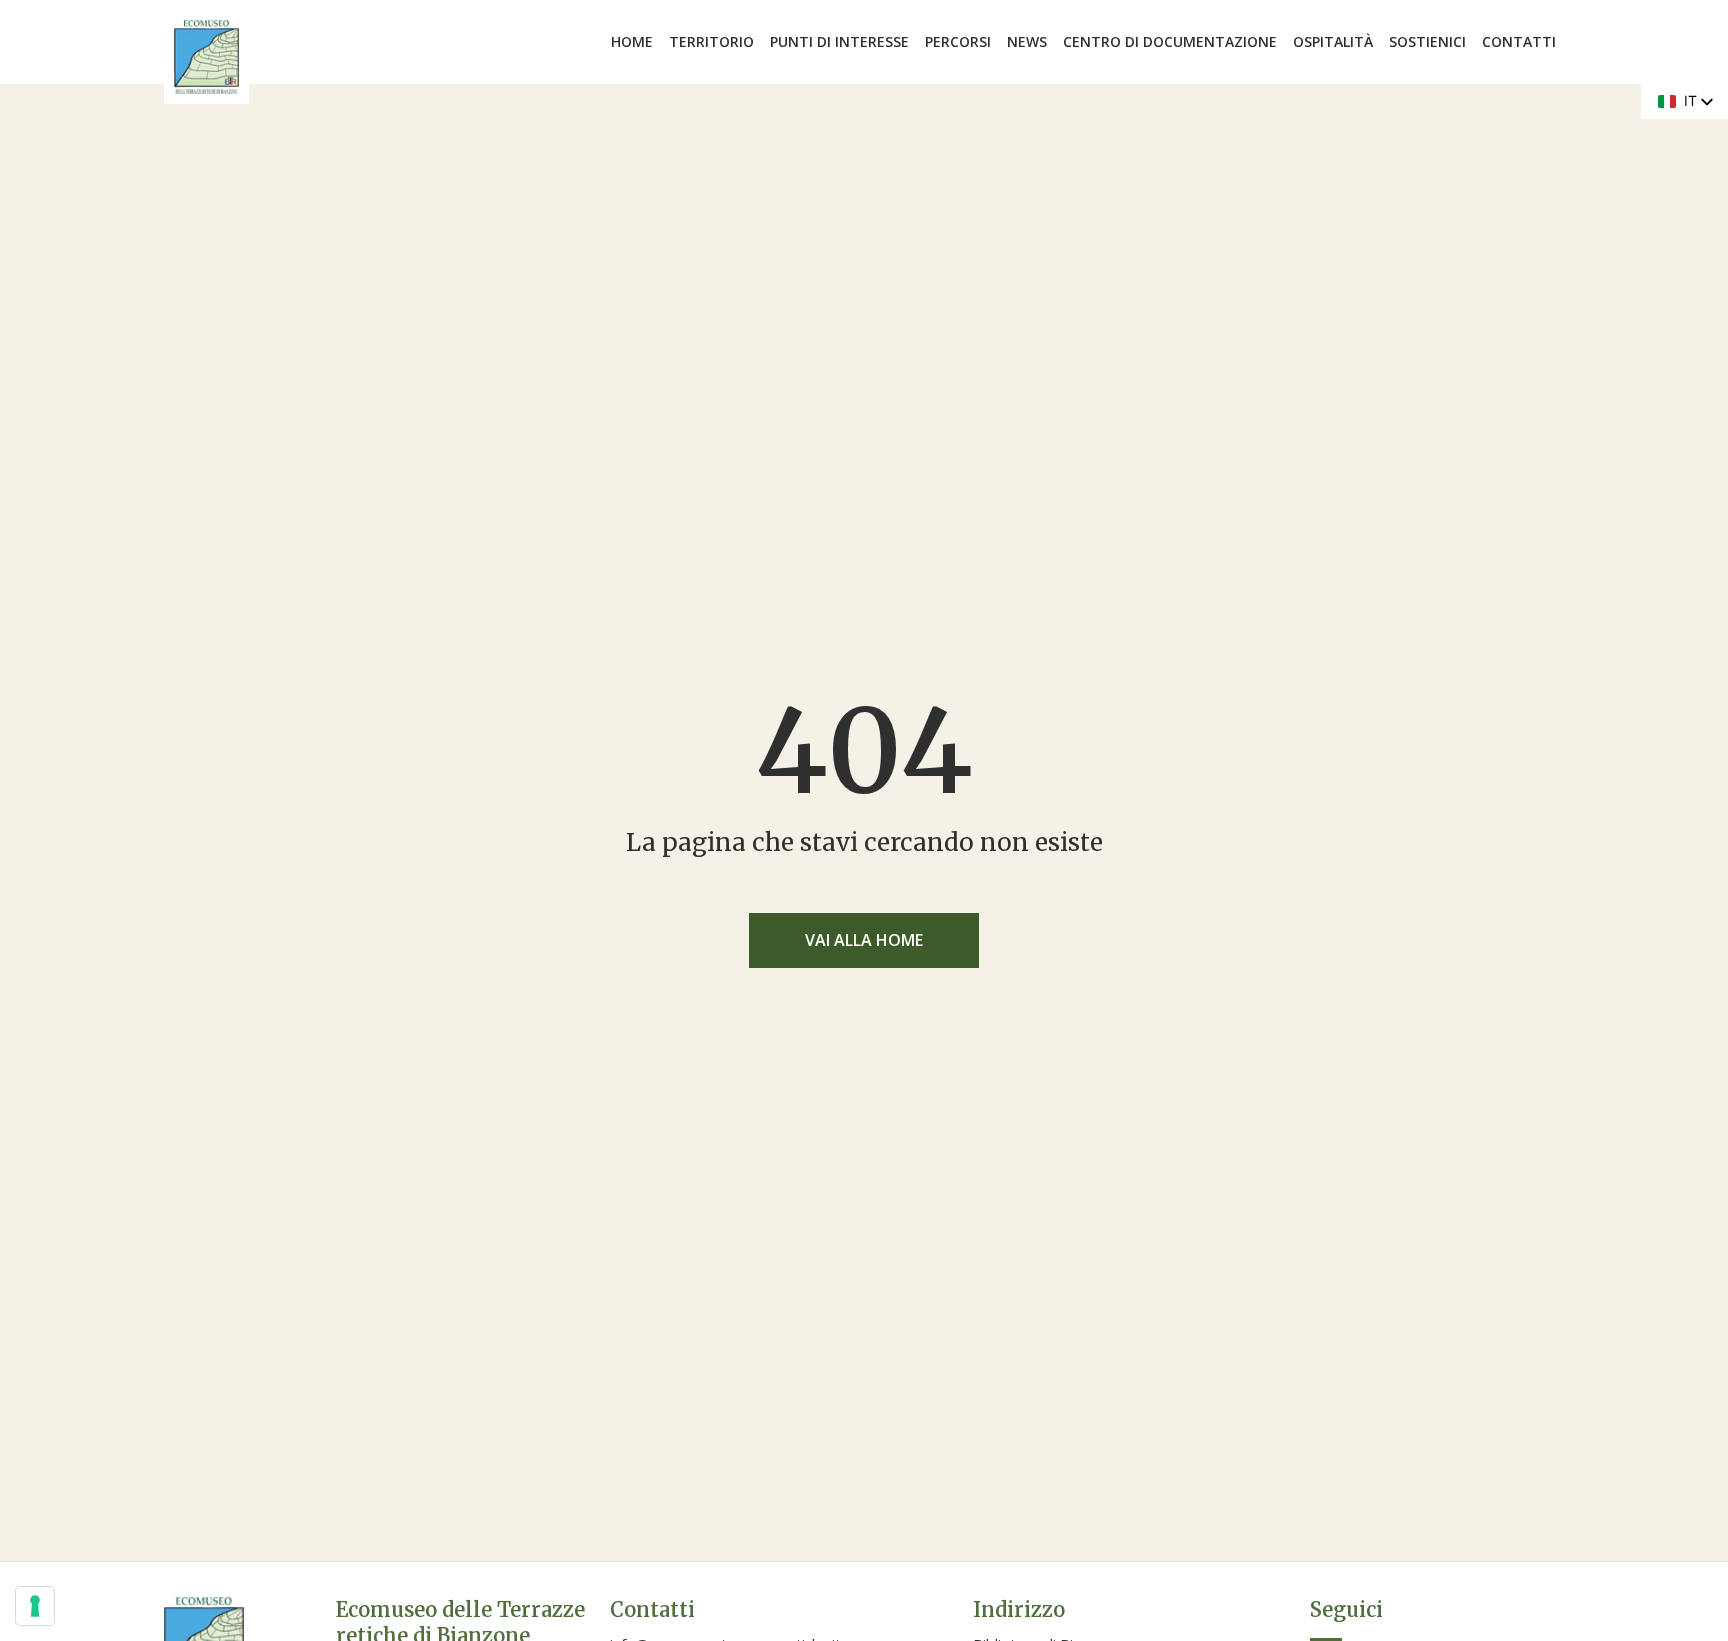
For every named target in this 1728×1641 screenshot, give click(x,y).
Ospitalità (1333, 41)
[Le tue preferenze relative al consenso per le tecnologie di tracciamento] (35, 1606)
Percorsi (958, 41)
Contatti (1519, 41)
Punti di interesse (839, 41)
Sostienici (1427, 41)
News (1027, 41)
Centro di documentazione (1170, 41)
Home (632, 41)
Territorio (711, 41)
